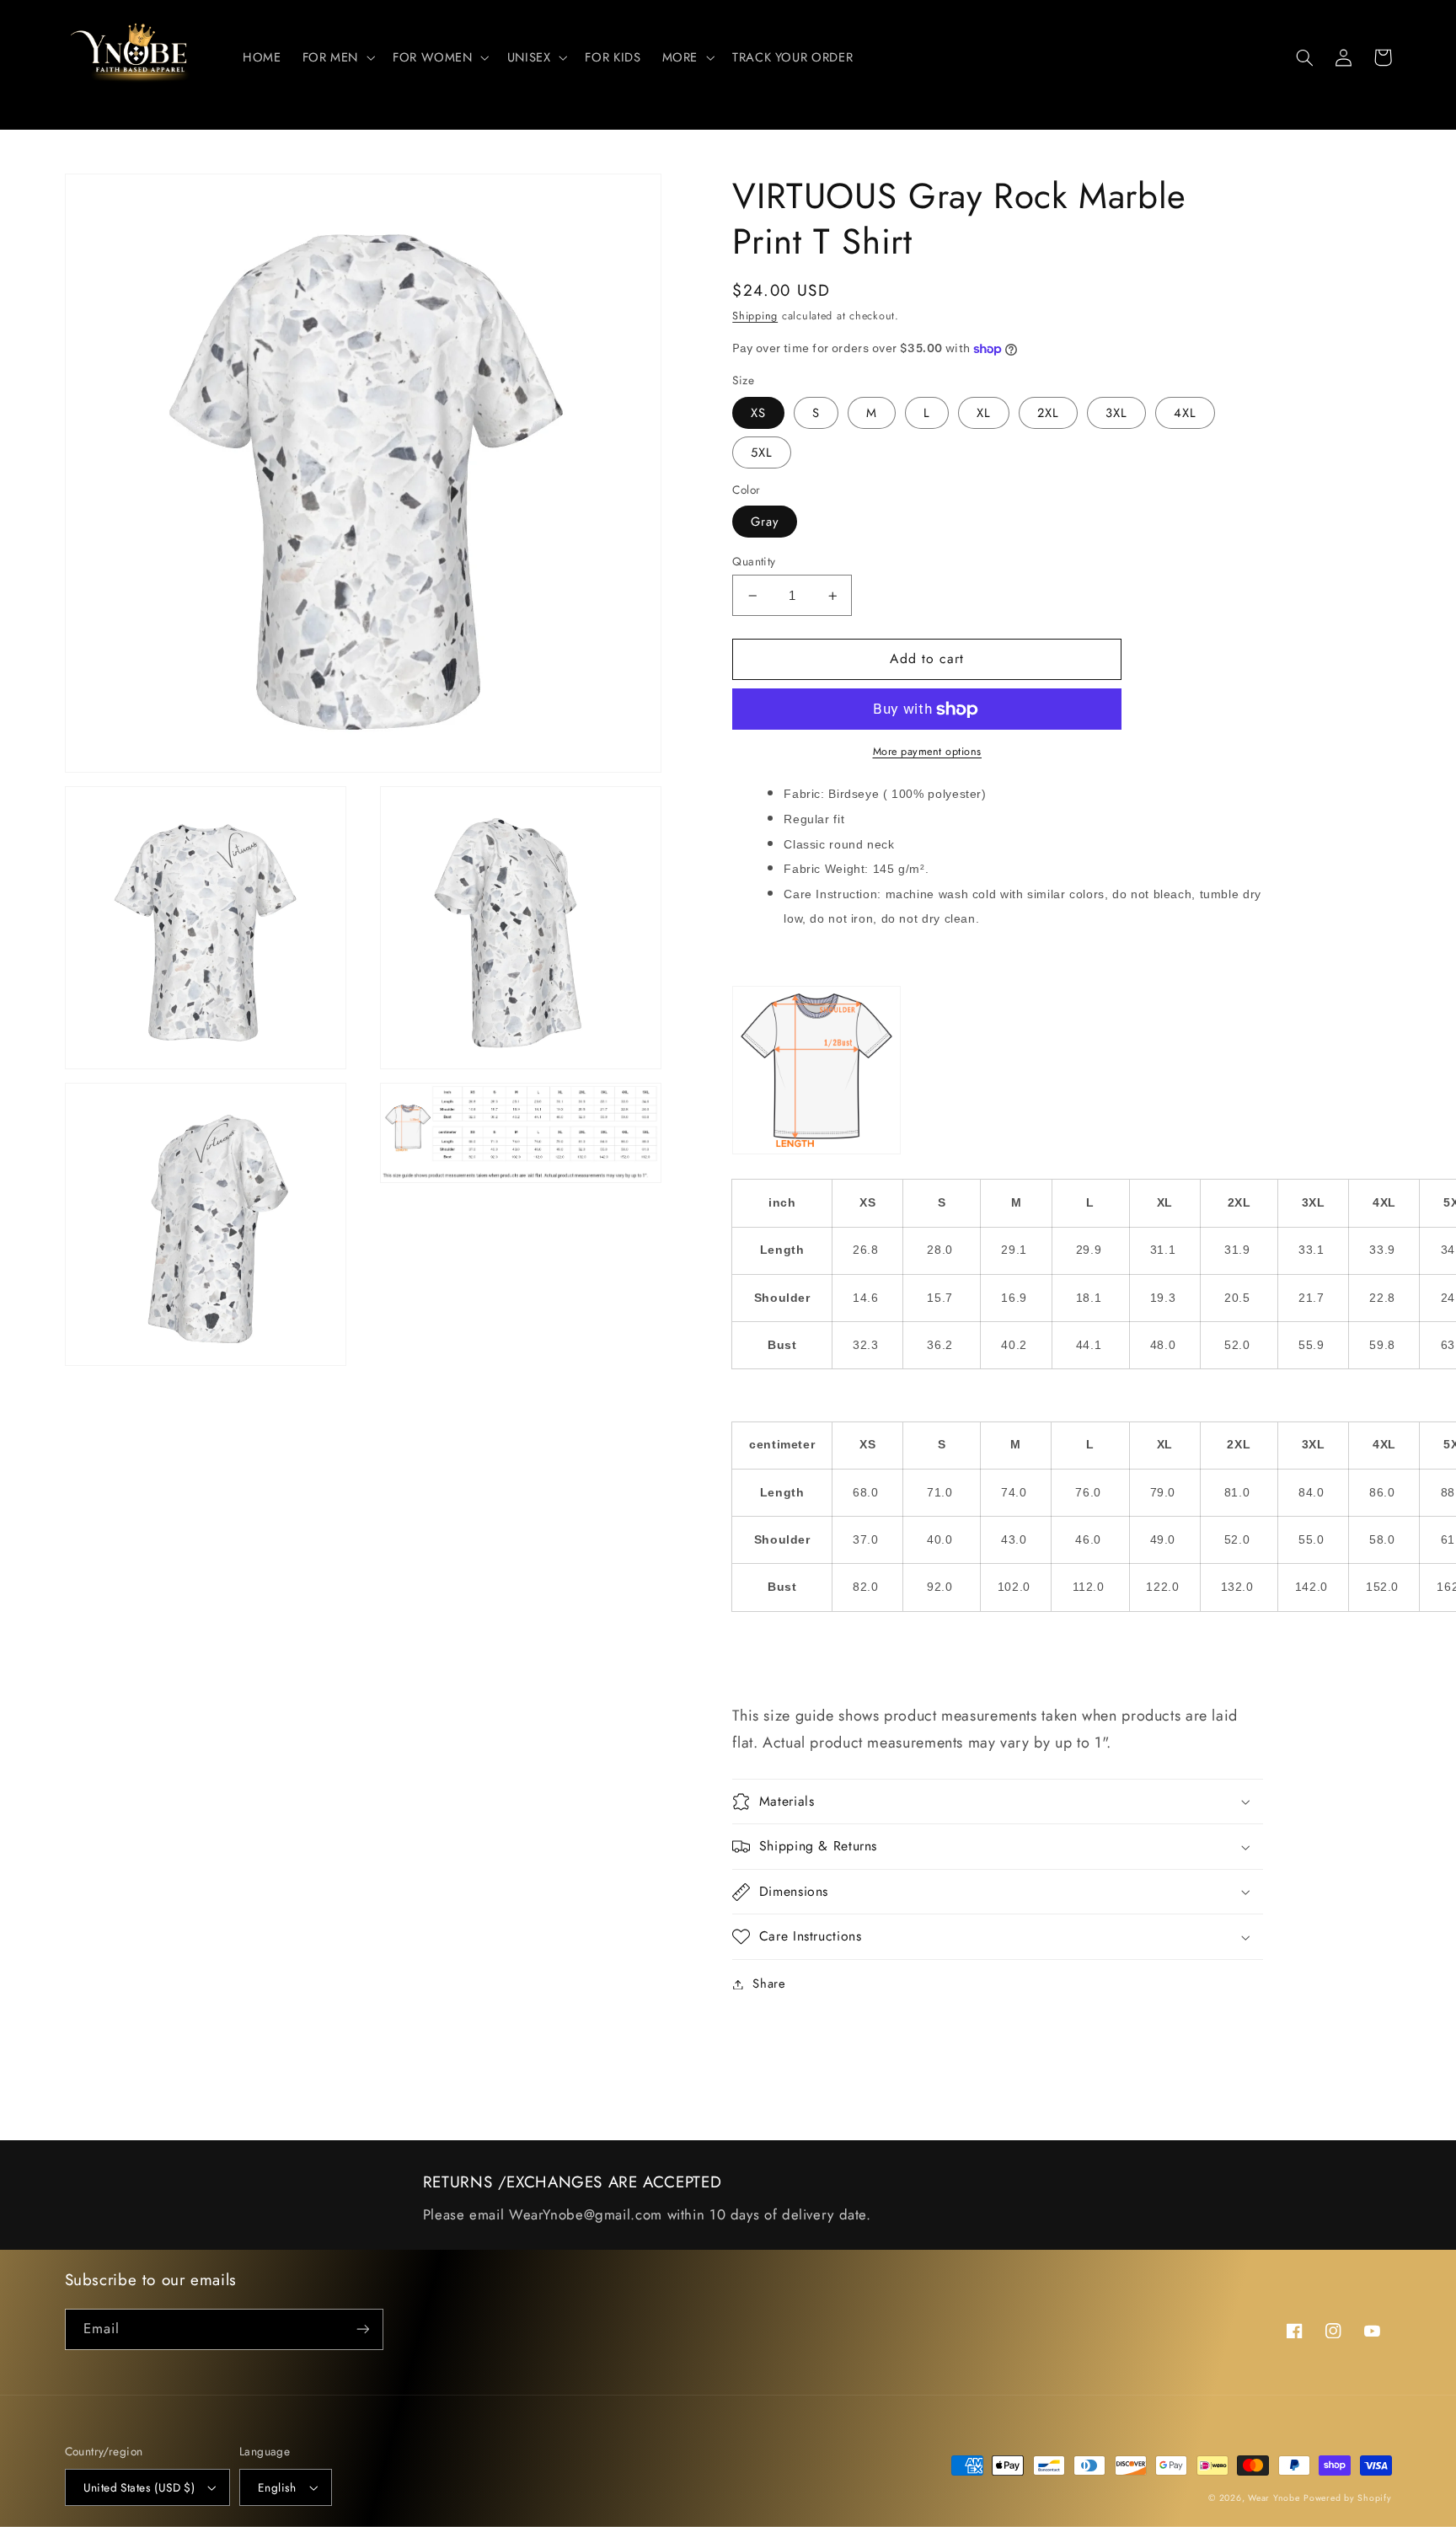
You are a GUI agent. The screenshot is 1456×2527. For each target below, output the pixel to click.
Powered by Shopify (1347, 2498)
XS (758, 413)
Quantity (754, 561)
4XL (1185, 413)
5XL (762, 452)
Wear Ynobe (1274, 2498)
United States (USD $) (139, 2487)
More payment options (928, 752)
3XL (1116, 413)
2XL (1048, 413)
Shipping (755, 316)
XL (984, 413)
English (277, 2487)
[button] (337, 57)
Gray (765, 522)
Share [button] (769, 1984)
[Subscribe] (362, 2329)
